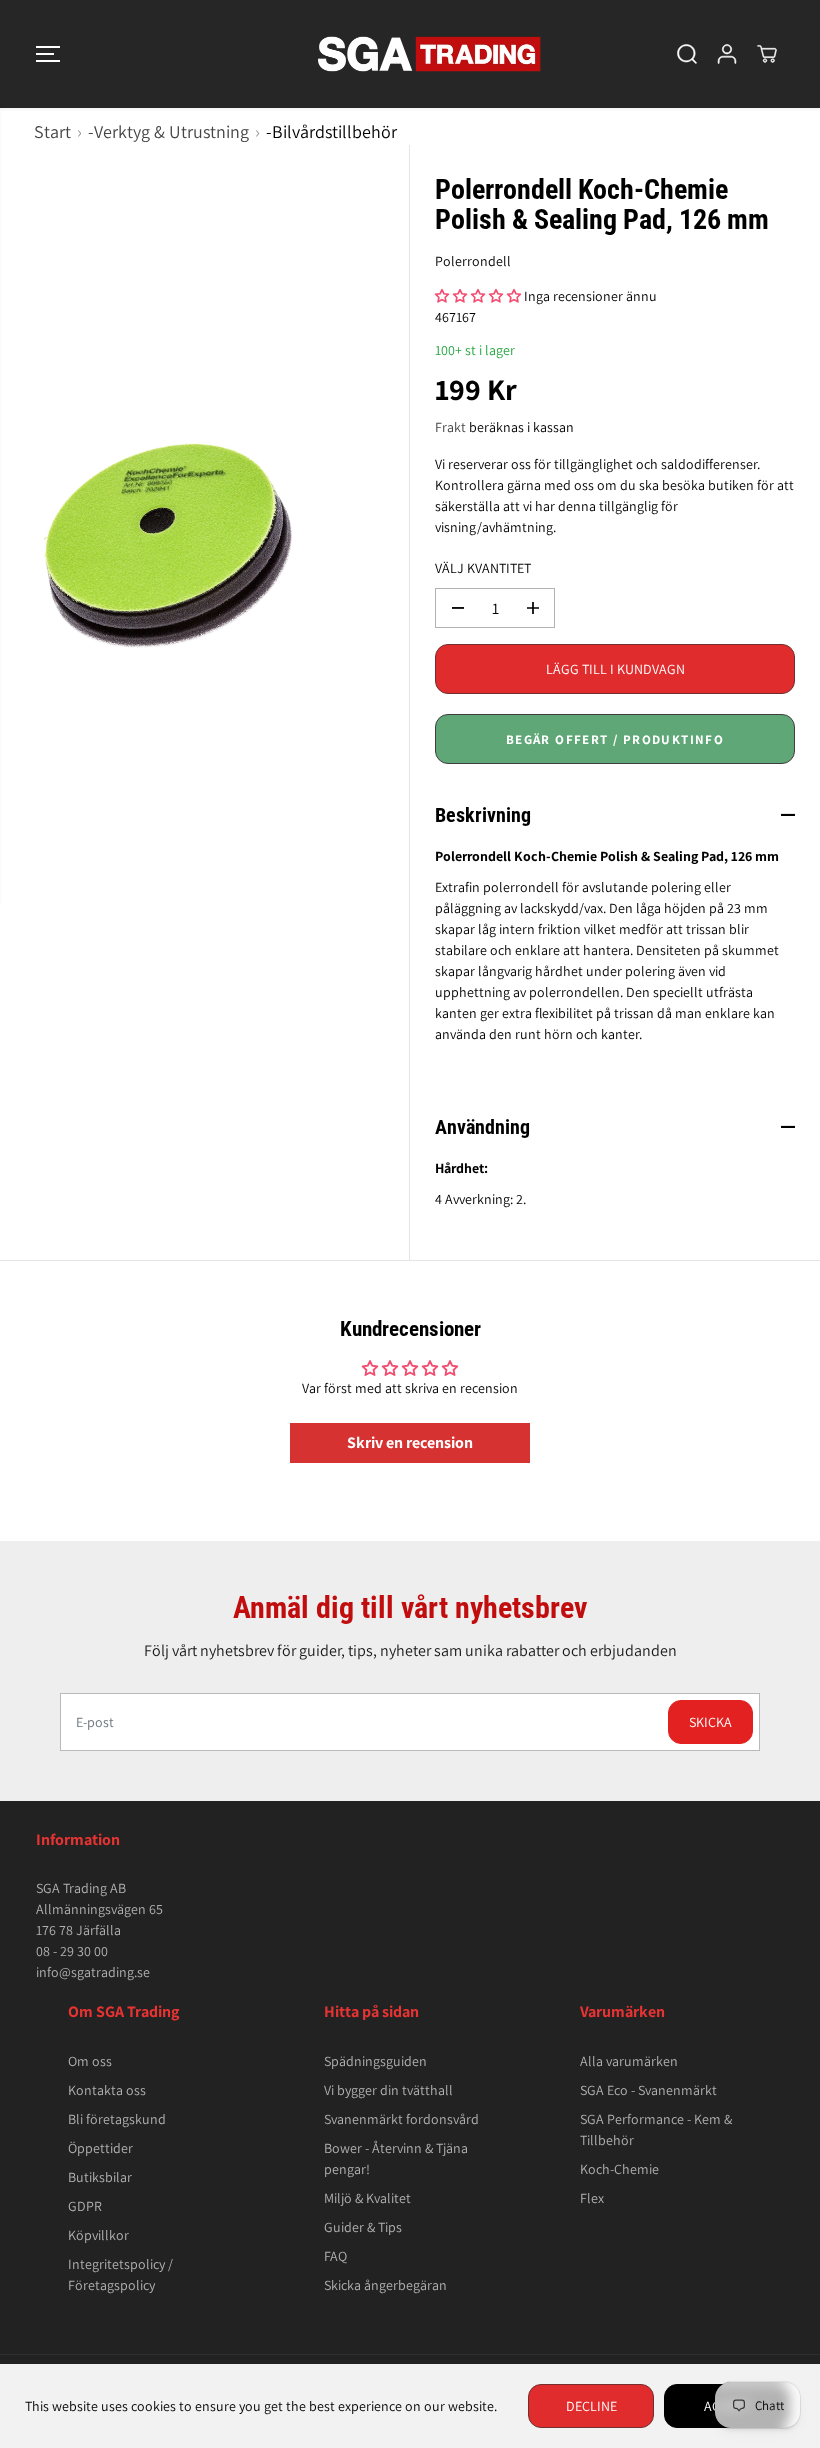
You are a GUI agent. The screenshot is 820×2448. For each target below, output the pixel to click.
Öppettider (100, 2148)
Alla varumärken (629, 2061)
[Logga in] (727, 54)
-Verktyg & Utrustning (168, 131)
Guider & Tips (363, 2227)
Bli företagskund (117, 2119)
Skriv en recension (410, 1442)
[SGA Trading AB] (405, 54)
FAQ (335, 2256)
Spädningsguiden (375, 2061)
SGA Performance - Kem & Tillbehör (656, 2129)
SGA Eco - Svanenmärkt (648, 2090)
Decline (591, 2406)
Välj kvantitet (483, 568)
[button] (48, 54)
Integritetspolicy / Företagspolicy (120, 2274)
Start (52, 131)
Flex (592, 2198)
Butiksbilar (100, 2177)
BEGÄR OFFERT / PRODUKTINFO (615, 739)
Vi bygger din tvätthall (388, 2090)
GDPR (85, 2206)
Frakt (450, 427)
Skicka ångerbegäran (385, 2285)
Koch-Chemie (619, 2169)
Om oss (90, 2061)
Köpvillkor (98, 2235)
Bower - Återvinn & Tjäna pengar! (396, 2158)
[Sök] (687, 54)
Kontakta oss (107, 2090)
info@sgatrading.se (93, 1972)
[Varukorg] (767, 54)
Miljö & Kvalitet (367, 2198)
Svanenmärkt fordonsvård (401, 2119)
